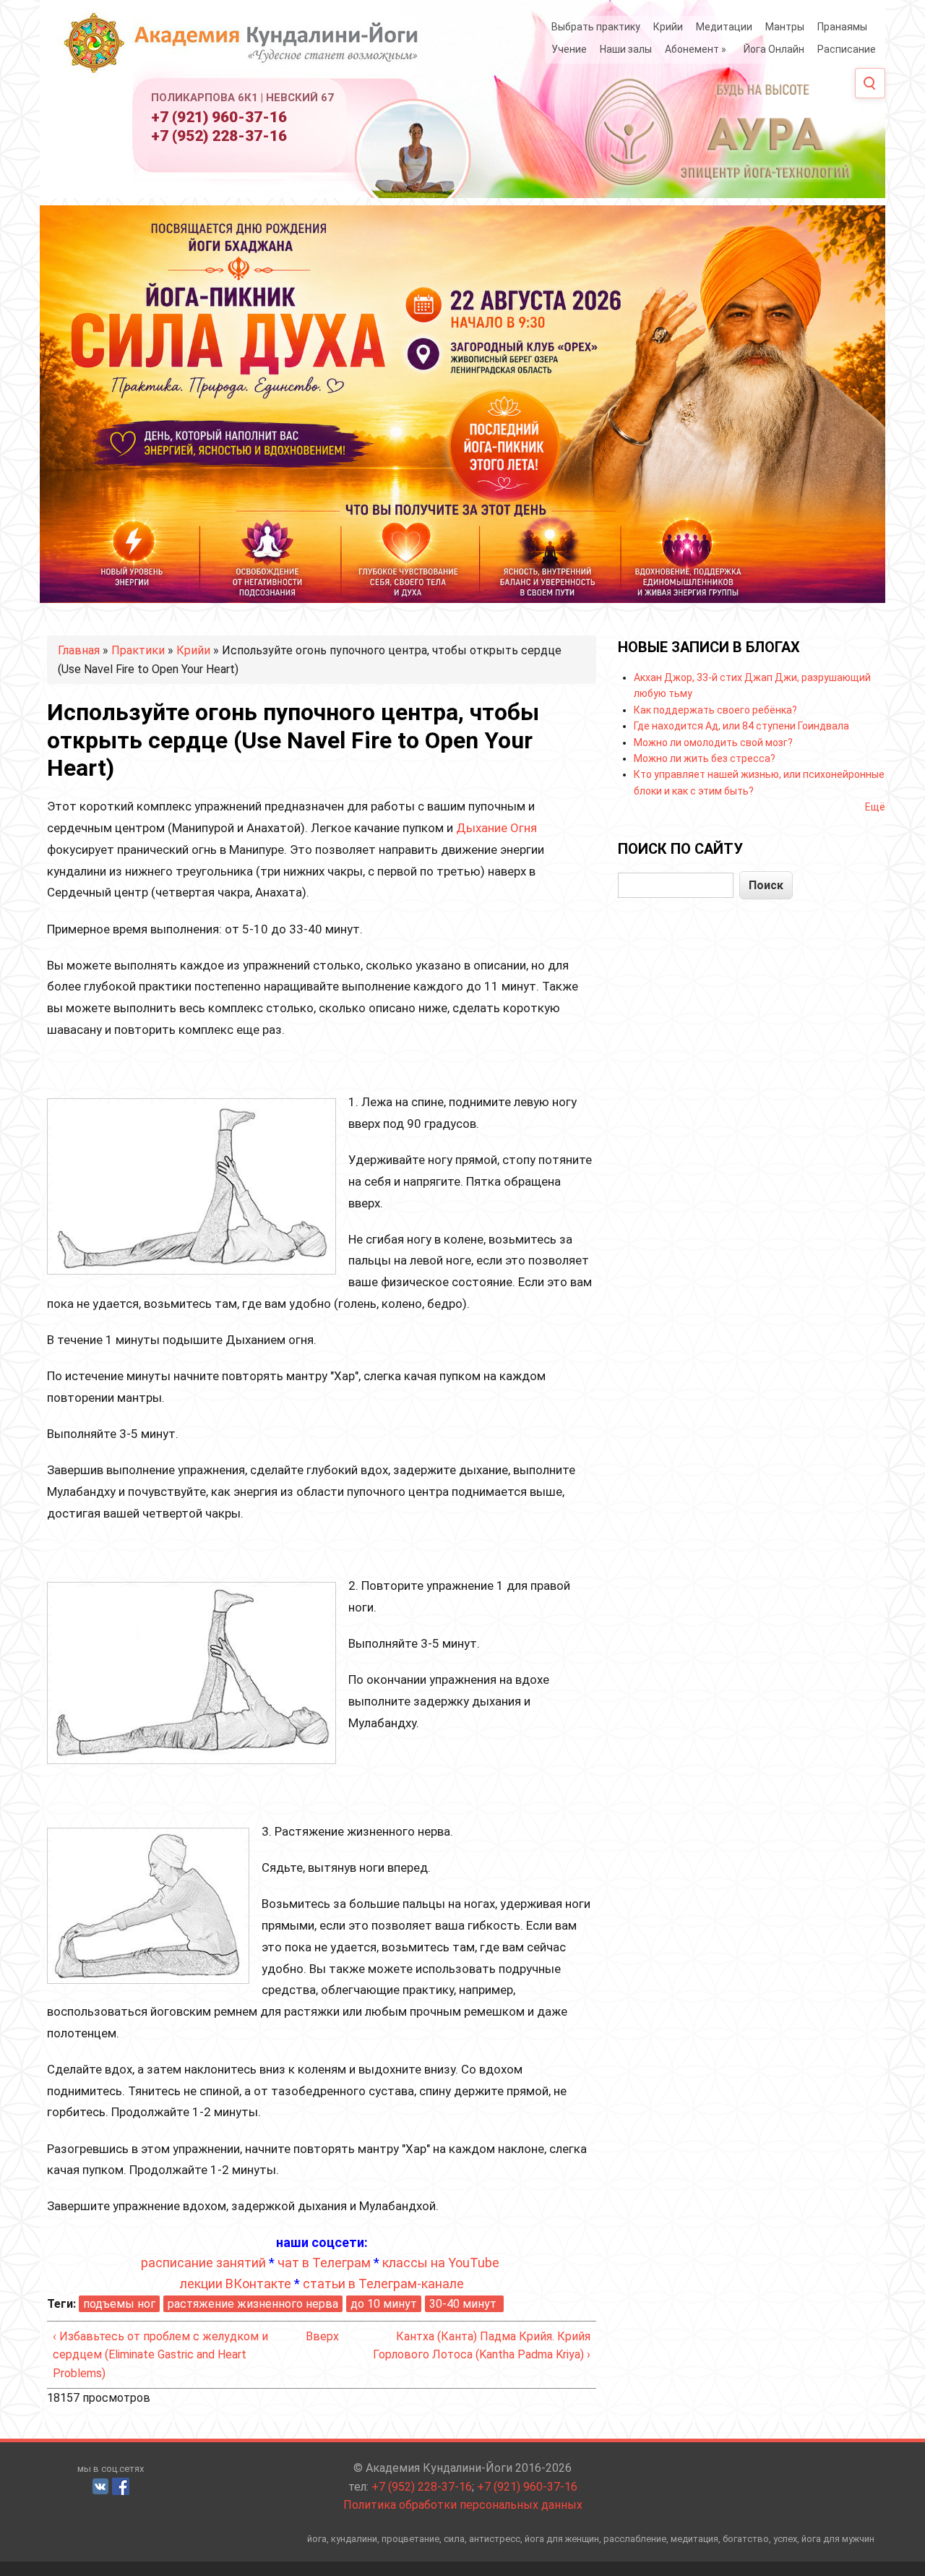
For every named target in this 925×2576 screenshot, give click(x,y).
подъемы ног (119, 2304)
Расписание (847, 49)
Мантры (785, 27)
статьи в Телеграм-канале (383, 2284)
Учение (569, 49)
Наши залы (626, 49)
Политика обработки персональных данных (463, 2505)
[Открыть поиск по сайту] (870, 83)
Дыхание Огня (496, 828)
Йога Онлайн (774, 49)
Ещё (875, 807)
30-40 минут (464, 2304)
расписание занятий (203, 2263)
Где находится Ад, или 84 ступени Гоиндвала (741, 726)
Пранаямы (842, 27)
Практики (138, 650)
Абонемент (696, 49)
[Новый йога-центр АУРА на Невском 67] (719, 130)
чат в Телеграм (324, 2263)
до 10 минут (384, 2304)
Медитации (724, 27)
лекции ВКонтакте (236, 2284)
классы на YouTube (441, 2263)
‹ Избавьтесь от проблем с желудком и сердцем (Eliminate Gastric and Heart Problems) (160, 2355)
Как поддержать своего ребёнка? (715, 710)
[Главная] (246, 49)
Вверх (317, 2336)
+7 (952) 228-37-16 (219, 136)
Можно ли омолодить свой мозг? (713, 743)
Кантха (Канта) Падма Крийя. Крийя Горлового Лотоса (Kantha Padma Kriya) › (482, 2346)
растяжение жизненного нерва (253, 2304)
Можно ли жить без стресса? (705, 758)
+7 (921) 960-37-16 (219, 117)
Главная (79, 650)
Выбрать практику (596, 27)
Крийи (668, 27)
